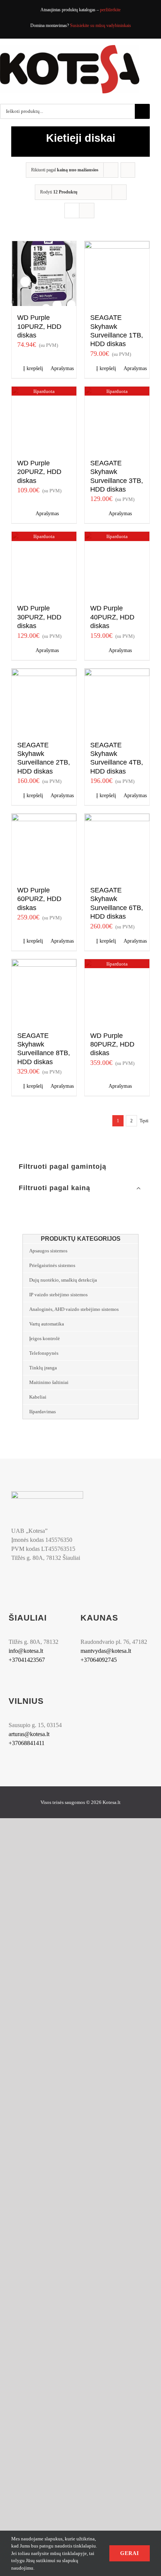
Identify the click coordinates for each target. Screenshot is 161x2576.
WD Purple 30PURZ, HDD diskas (39, 617)
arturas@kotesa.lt (29, 1734)
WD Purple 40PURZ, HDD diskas (112, 617)
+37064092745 (99, 1660)
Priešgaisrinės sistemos (52, 1265)
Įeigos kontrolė (45, 1338)
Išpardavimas (42, 1412)
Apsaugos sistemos (48, 1251)
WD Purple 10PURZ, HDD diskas (39, 326)
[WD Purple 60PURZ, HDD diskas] (44, 846)
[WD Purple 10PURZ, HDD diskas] (44, 274)
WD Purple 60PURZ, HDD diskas (39, 899)
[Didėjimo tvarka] (128, 170)
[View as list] (87, 211)
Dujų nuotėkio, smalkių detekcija (63, 1280)
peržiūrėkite (110, 10)
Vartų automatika (47, 1324)
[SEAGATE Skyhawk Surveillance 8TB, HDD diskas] (44, 992)
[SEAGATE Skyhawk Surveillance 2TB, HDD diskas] (44, 701)
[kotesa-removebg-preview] (47, 1494)
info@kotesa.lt (26, 1651)
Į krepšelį (33, 368)
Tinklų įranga (43, 1368)
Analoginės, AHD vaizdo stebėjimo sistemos (74, 1309)
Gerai (130, 2553)
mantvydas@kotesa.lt (106, 1651)
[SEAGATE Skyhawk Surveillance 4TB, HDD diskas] (117, 701)
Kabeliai (38, 1397)
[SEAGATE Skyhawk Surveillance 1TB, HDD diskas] (117, 274)
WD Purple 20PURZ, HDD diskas (39, 472)
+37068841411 (27, 1743)
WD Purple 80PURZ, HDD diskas (112, 1044)
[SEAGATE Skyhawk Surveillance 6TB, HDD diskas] (117, 846)
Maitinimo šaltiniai (49, 1382)
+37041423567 (27, 1660)
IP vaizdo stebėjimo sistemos (58, 1295)
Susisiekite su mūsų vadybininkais (101, 25)
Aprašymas (61, 368)
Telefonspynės (44, 1353)
